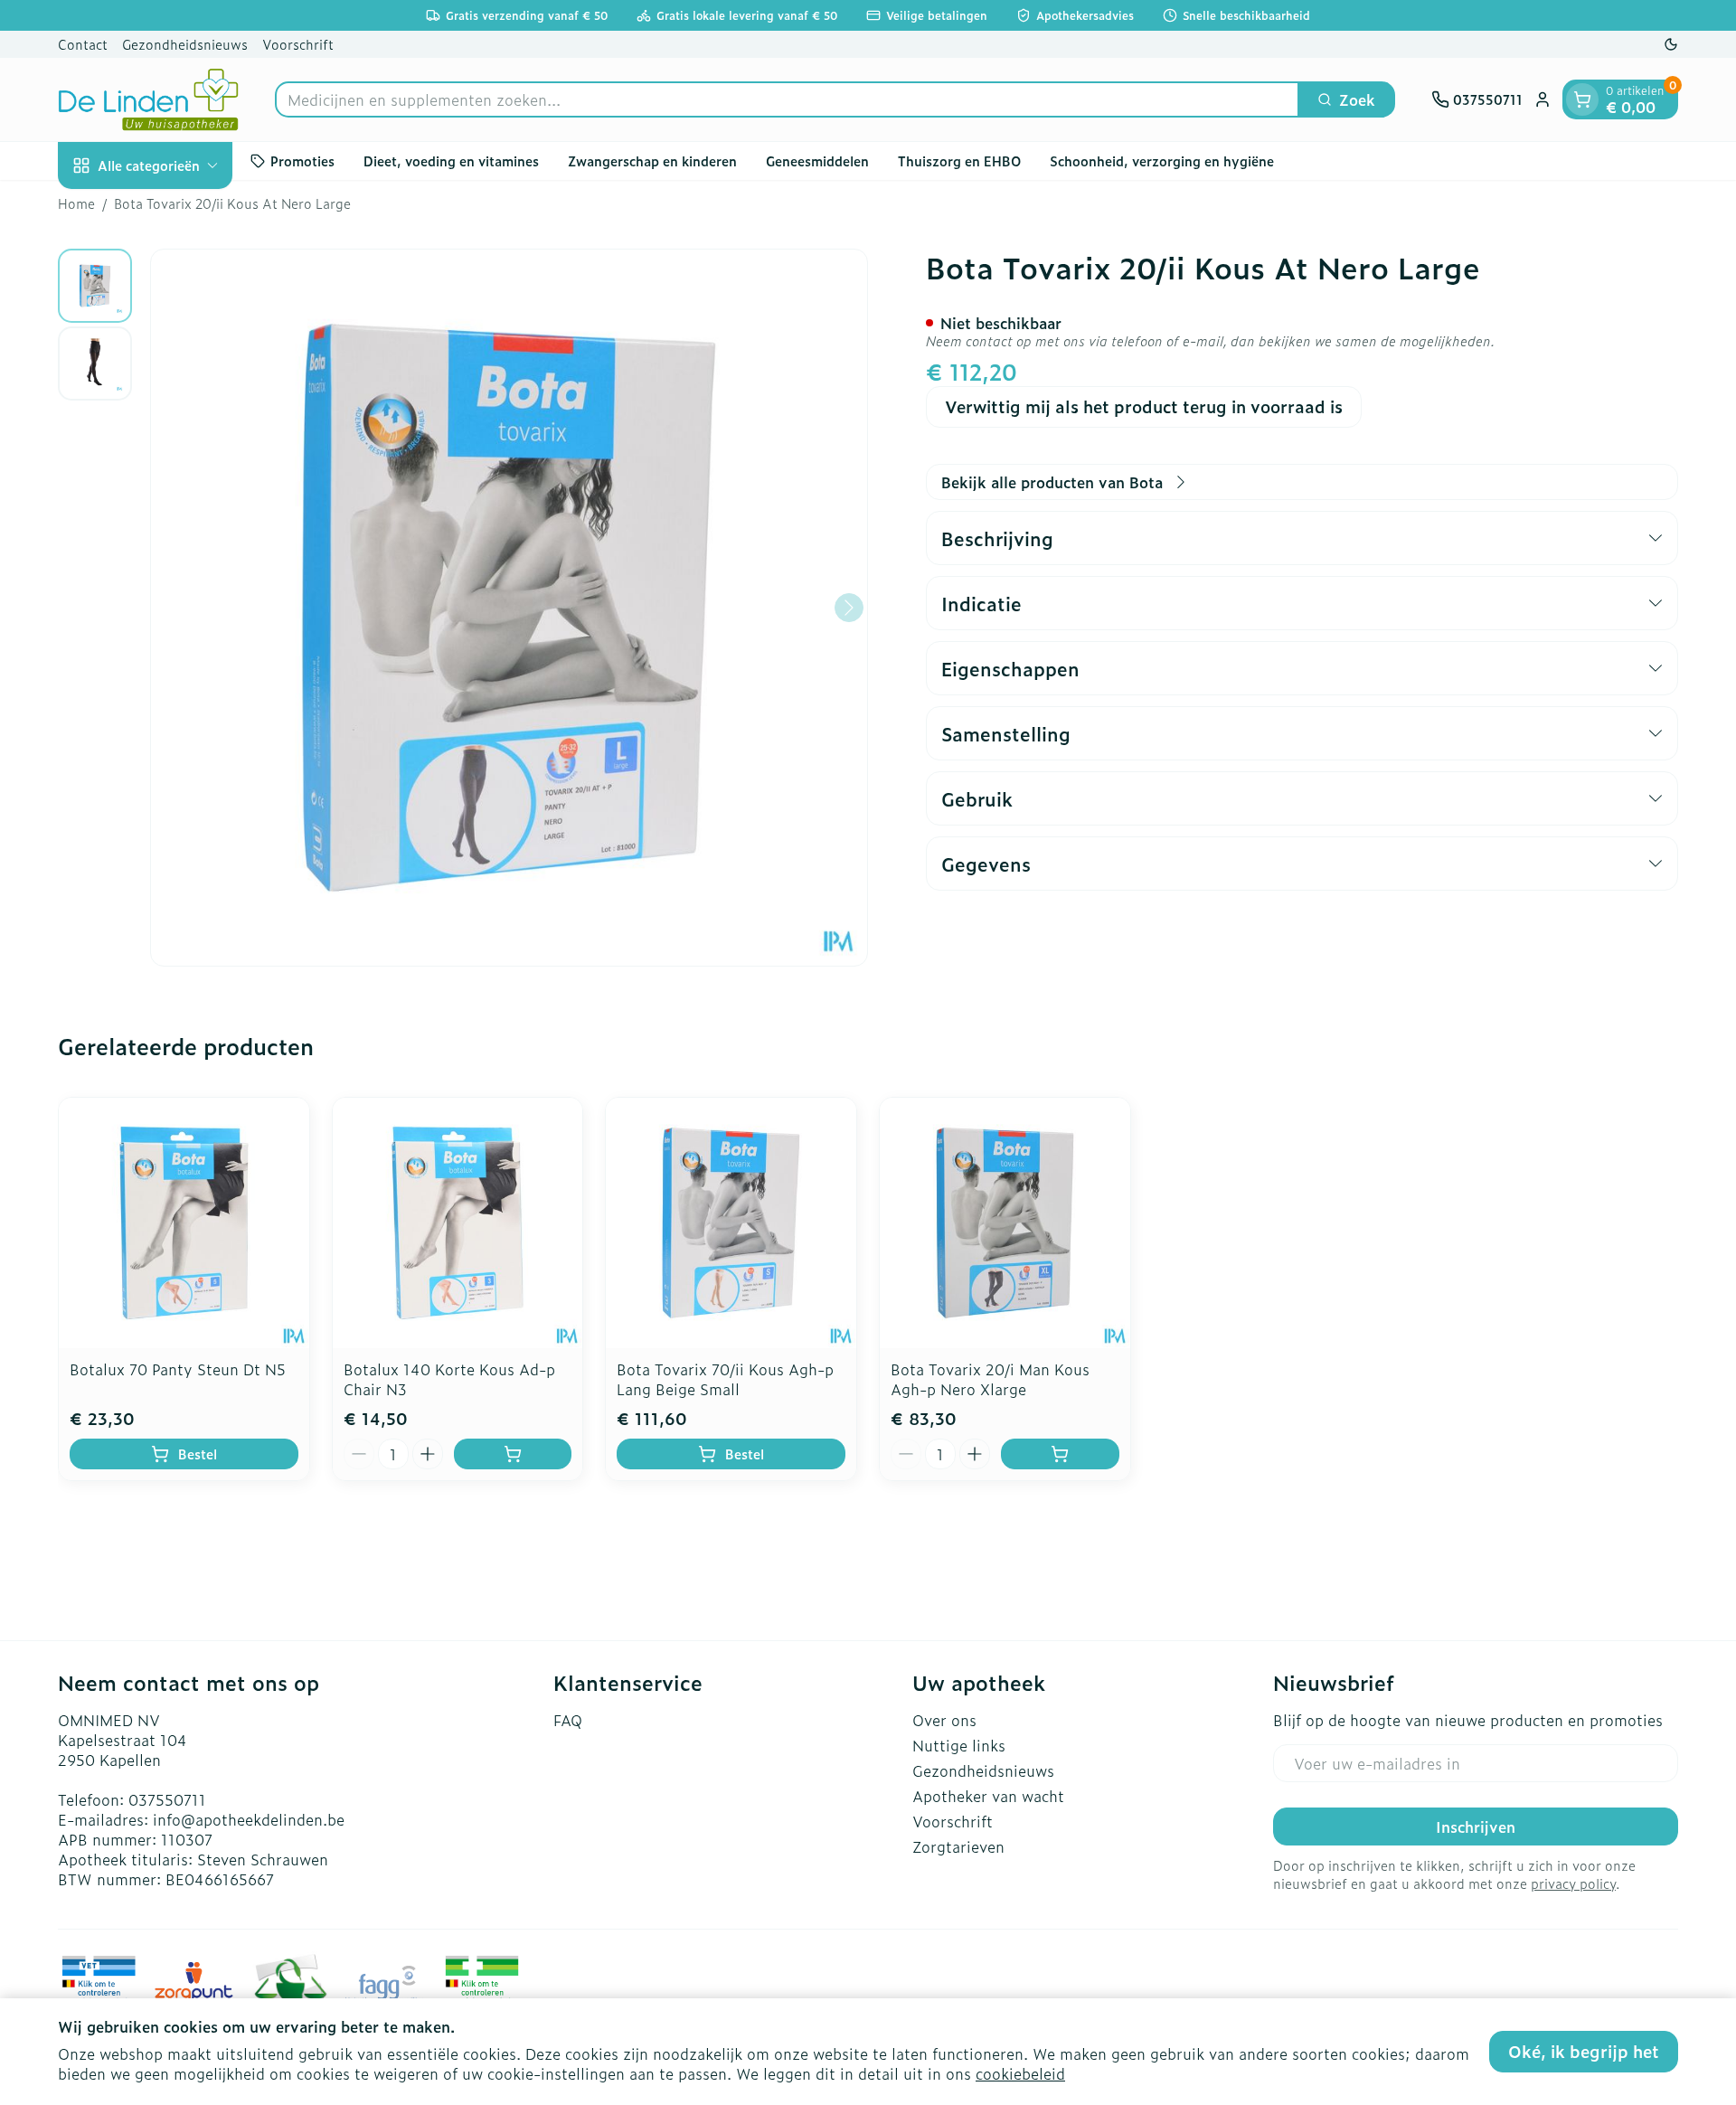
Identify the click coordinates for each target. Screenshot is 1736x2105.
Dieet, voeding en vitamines (451, 160)
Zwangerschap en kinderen (652, 160)
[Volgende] (849, 608)
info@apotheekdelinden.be (249, 1819)
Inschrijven (1476, 1827)
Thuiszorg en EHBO (959, 160)
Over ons (944, 1720)
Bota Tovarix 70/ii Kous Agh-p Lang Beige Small (725, 1379)
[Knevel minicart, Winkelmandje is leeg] (1582, 99)
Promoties (302, 160)
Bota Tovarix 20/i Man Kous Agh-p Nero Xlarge (990, 1379)
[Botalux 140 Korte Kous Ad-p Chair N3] (458, 1223)
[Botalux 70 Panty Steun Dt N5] (184, 1223)
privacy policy (1573, 1883)
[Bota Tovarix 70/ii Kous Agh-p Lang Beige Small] (731, 1223)
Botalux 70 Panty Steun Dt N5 (178, 1369)
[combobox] (787, 99)
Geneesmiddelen (817, 160)
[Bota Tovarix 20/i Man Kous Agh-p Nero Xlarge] (1005, 1223)
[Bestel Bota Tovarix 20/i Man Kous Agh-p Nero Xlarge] (1060, 1454)
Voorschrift (298, 44)
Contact (83, 44)
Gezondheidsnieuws (185, 44)
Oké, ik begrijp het (1584, 2051)
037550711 (167, 1799)
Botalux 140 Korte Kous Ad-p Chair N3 (449, 1379)
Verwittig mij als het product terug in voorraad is (1144, 406)
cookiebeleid (1020, 2073)
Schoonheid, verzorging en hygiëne (1162, 160)
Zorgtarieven (958, 1846)
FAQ (568, 1720)
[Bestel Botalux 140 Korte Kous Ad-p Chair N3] (513, 1454)
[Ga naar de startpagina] (148, 99)
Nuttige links (959, 1745)
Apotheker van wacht (988, 1796)
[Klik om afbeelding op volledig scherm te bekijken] (509, 608)
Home (76, 203)
